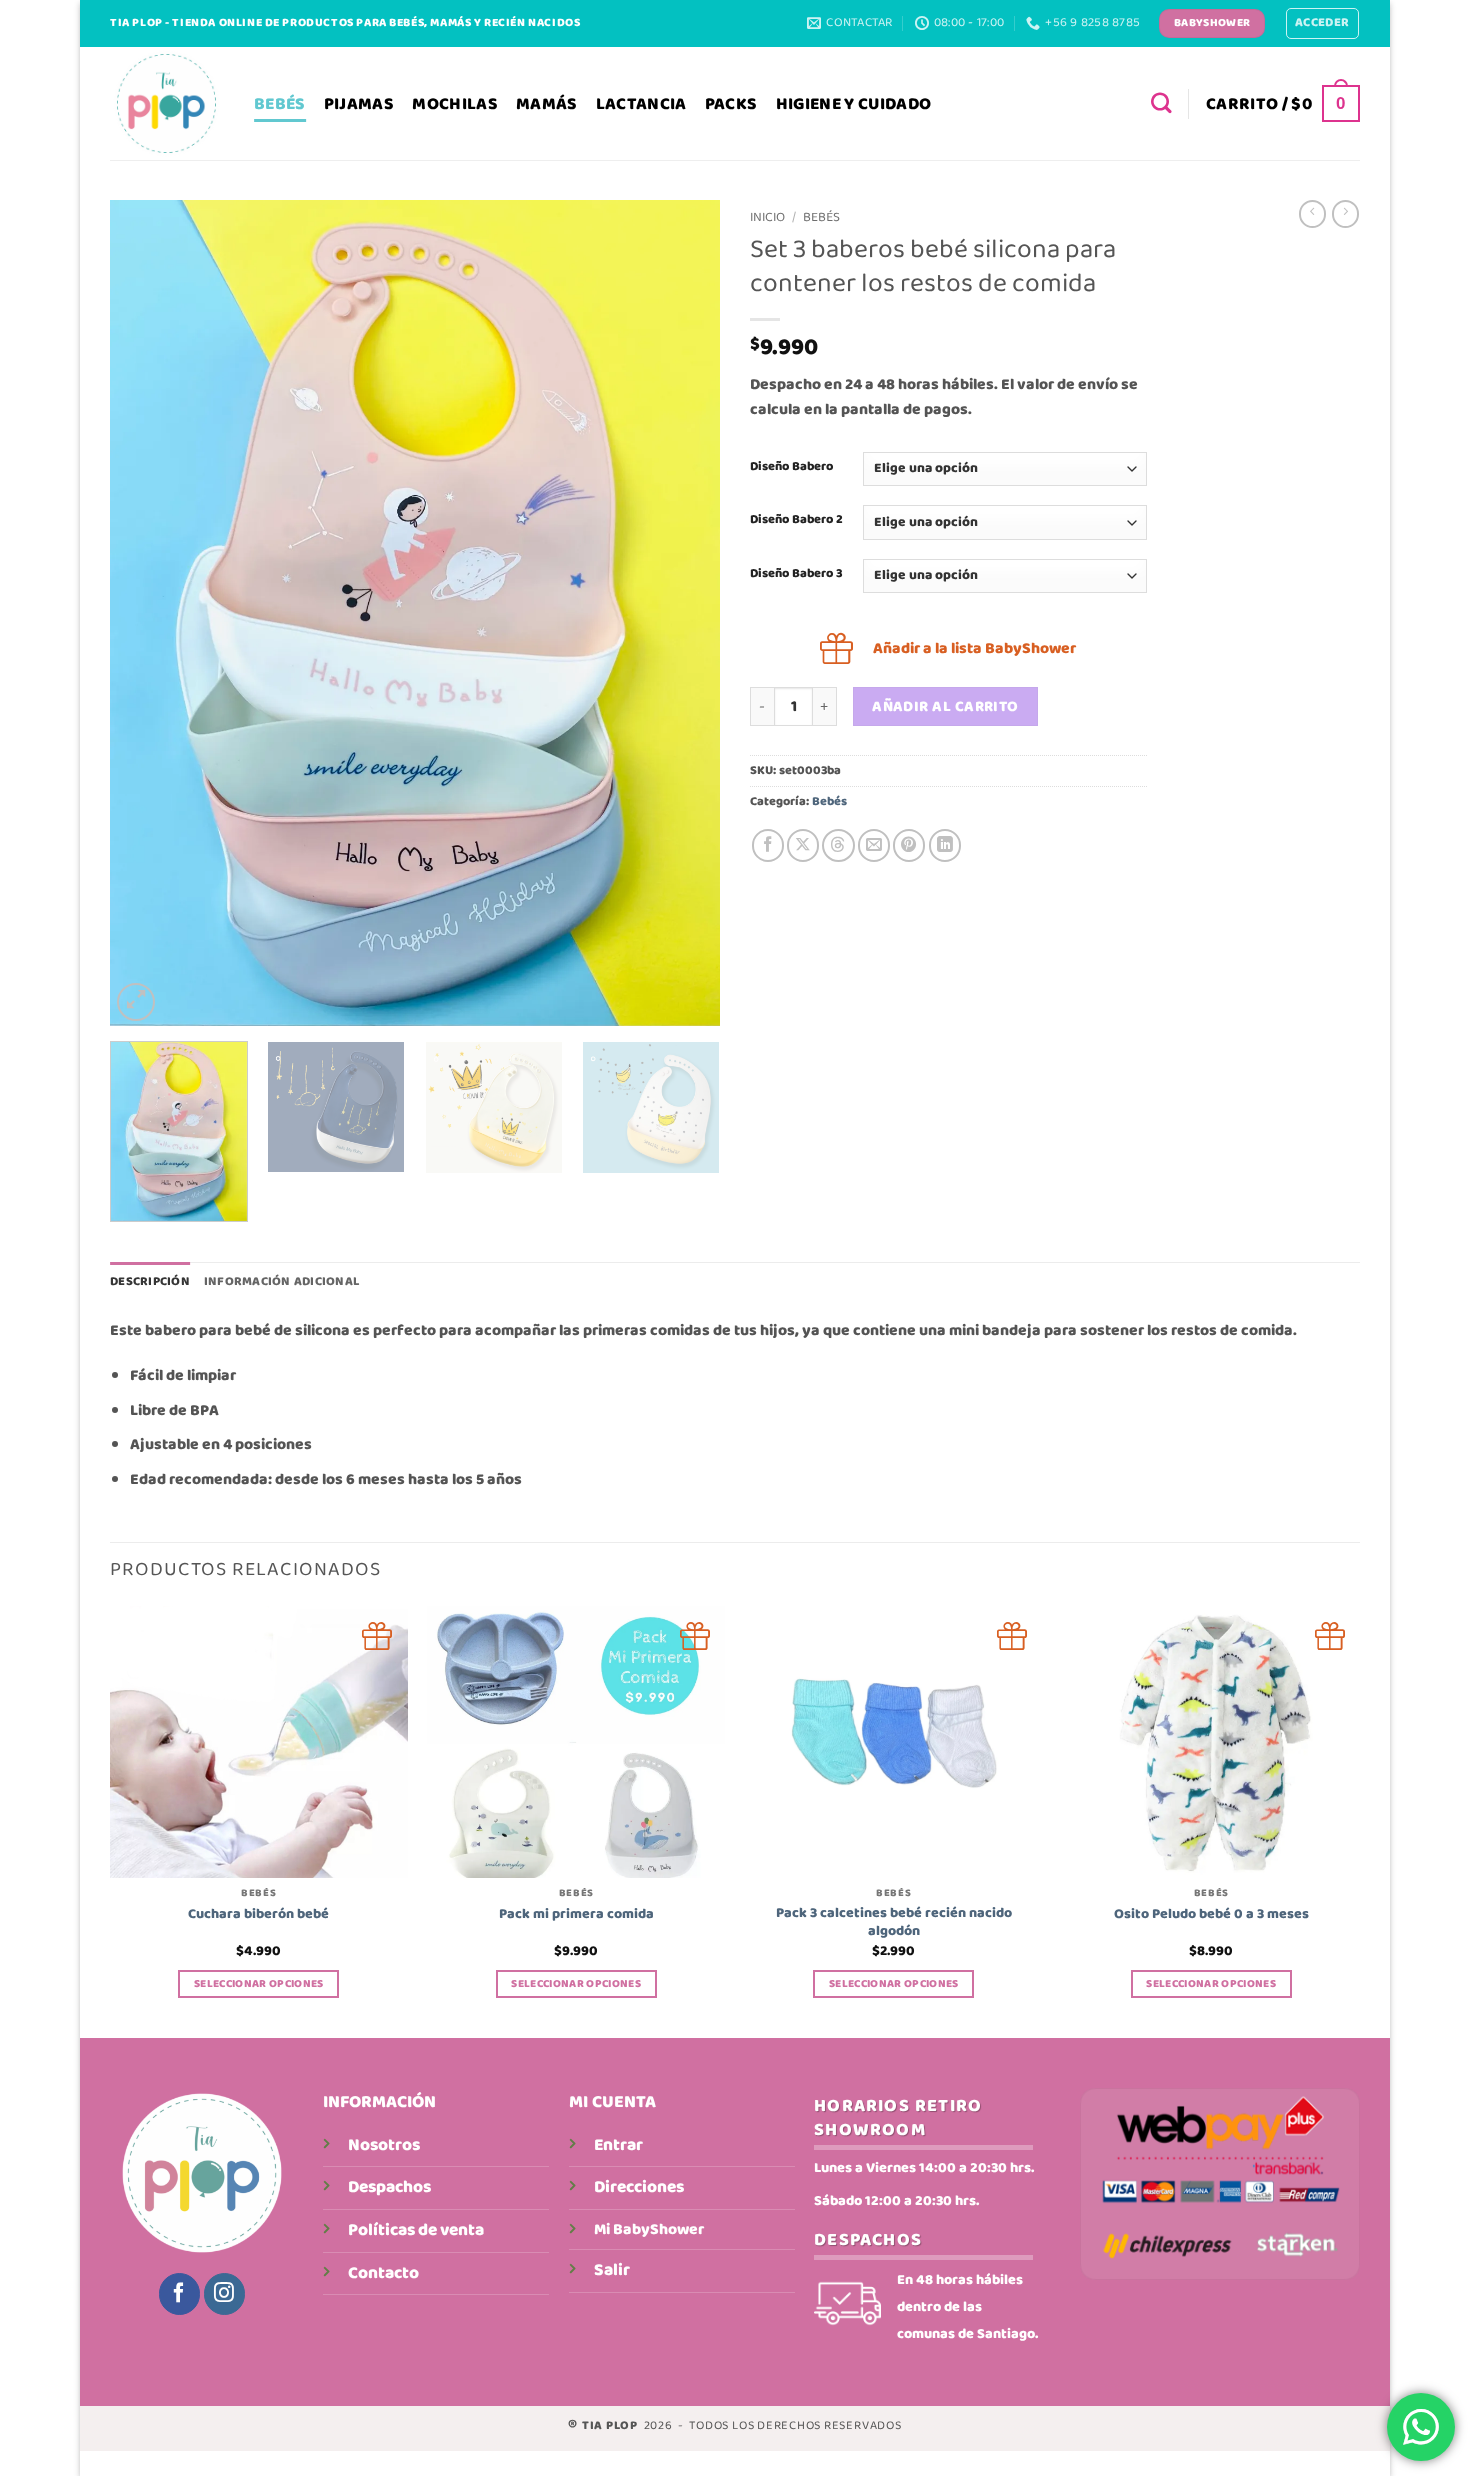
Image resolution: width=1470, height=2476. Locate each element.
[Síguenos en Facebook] (179, 2293)
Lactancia (641, 104)
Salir (612, 2270)
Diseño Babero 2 (796, 519)
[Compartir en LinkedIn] (945, 845)
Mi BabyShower (649, 2229)
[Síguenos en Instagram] (224, 2293)
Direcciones (639, 2187)
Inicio (767, 217)
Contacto (383, 2273)
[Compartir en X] (803, 845)
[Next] (683, 612)
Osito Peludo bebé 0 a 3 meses (1211, 1914)
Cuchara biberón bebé (258, 1914)
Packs (731, 104)
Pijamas (359, 104)
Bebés (280, 104)
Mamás (547, 104)
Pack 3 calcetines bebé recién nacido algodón (894, 1922)
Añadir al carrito (945, 707)
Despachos (389, 2187)
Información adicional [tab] (281, 1281)
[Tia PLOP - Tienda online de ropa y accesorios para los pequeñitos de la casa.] (167, 103)
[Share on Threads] (838, 845)
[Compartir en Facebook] (768, 845)
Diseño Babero (791, 466)
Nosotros (384, 2145)
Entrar (618, 2145)
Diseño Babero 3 (796, 573)
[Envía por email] (874, 845)
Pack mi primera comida (576, 1914)
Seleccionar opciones (259, 1984)
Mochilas (455, 104)
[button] (1322, 23)
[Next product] (1312, 214)
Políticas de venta (416, 2230)
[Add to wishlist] (377, 1636)
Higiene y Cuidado (854, 104)
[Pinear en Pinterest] (909, 845)
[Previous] (147, 612)
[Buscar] (1161, 103)
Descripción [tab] (150, 1281)
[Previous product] (1345, 214)
